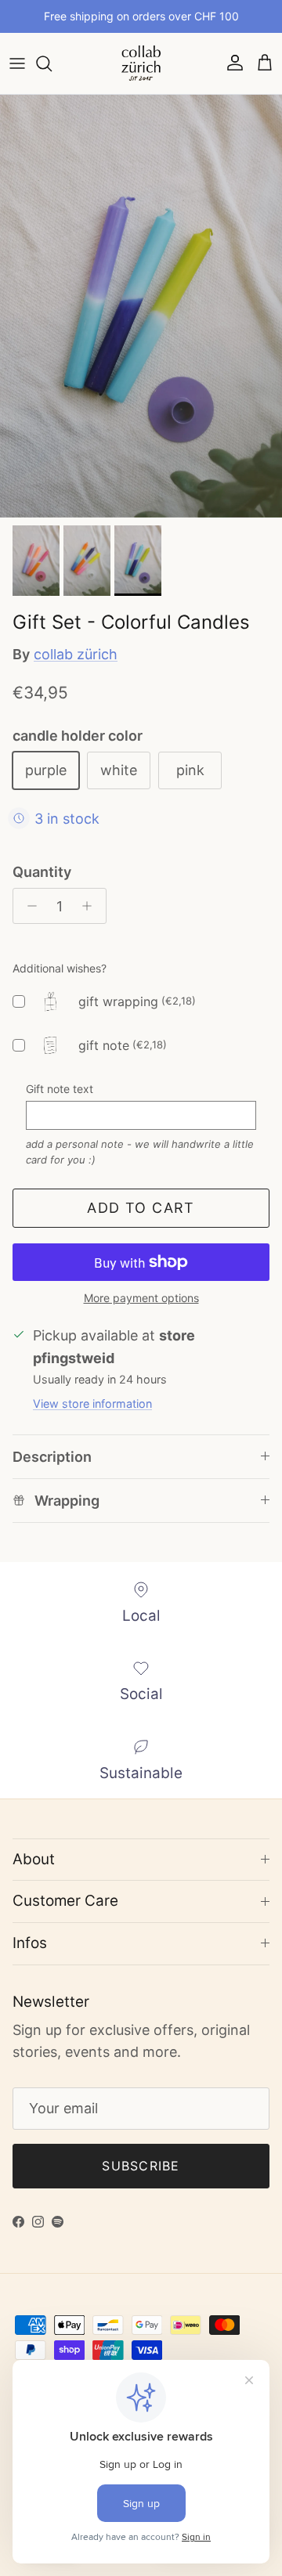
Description (52, 1457)
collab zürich (76, 654)
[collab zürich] (141, 63)
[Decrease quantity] (28, 906)
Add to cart (141, 1208)
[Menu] (17, 63)
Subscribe (141, 2166)
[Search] (52, 63)
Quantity (42, 872)
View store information (92, 1403)
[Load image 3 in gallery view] (141, 306)
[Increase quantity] (91, 906)
